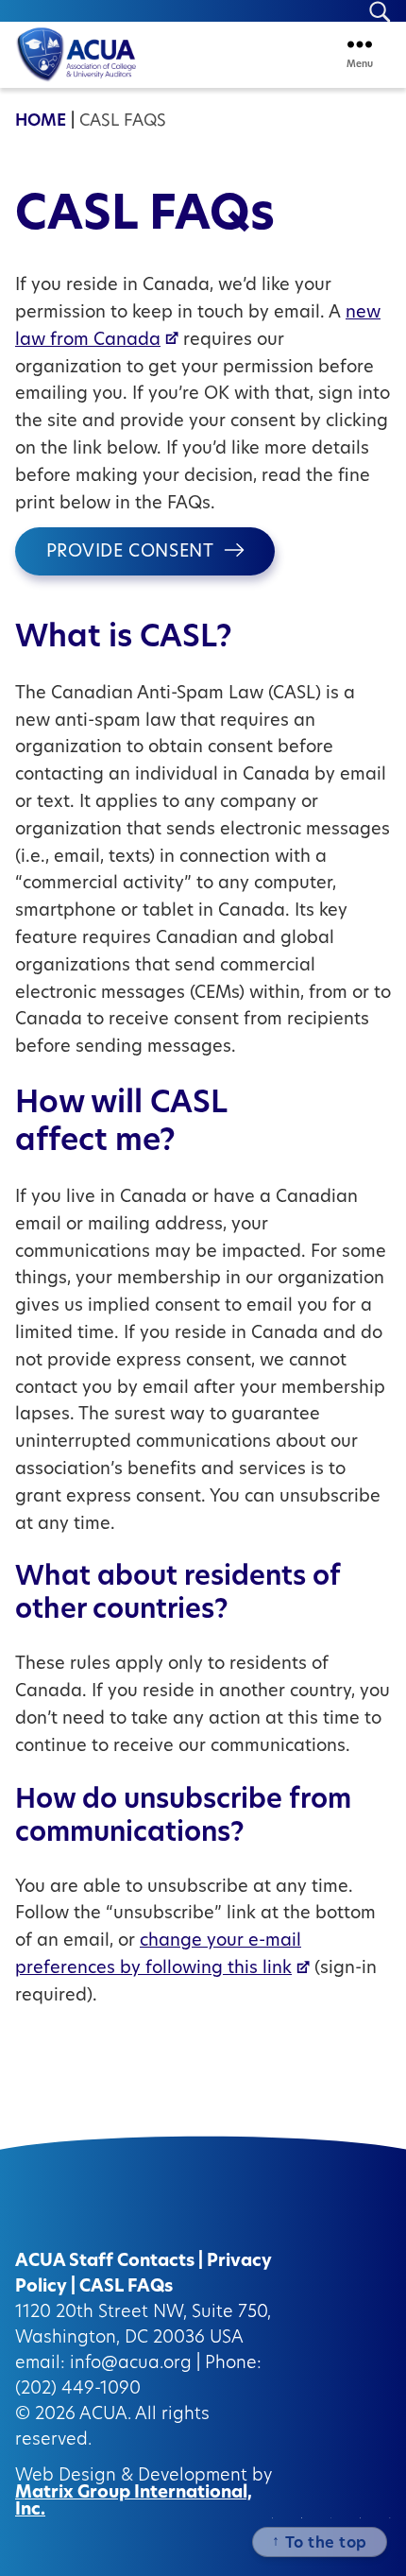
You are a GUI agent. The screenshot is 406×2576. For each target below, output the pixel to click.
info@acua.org (131, 2364)
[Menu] (360, 44)
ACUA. (105, 2415)
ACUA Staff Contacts (105, 2262)
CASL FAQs (126, 2288)
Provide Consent (130, 553)
